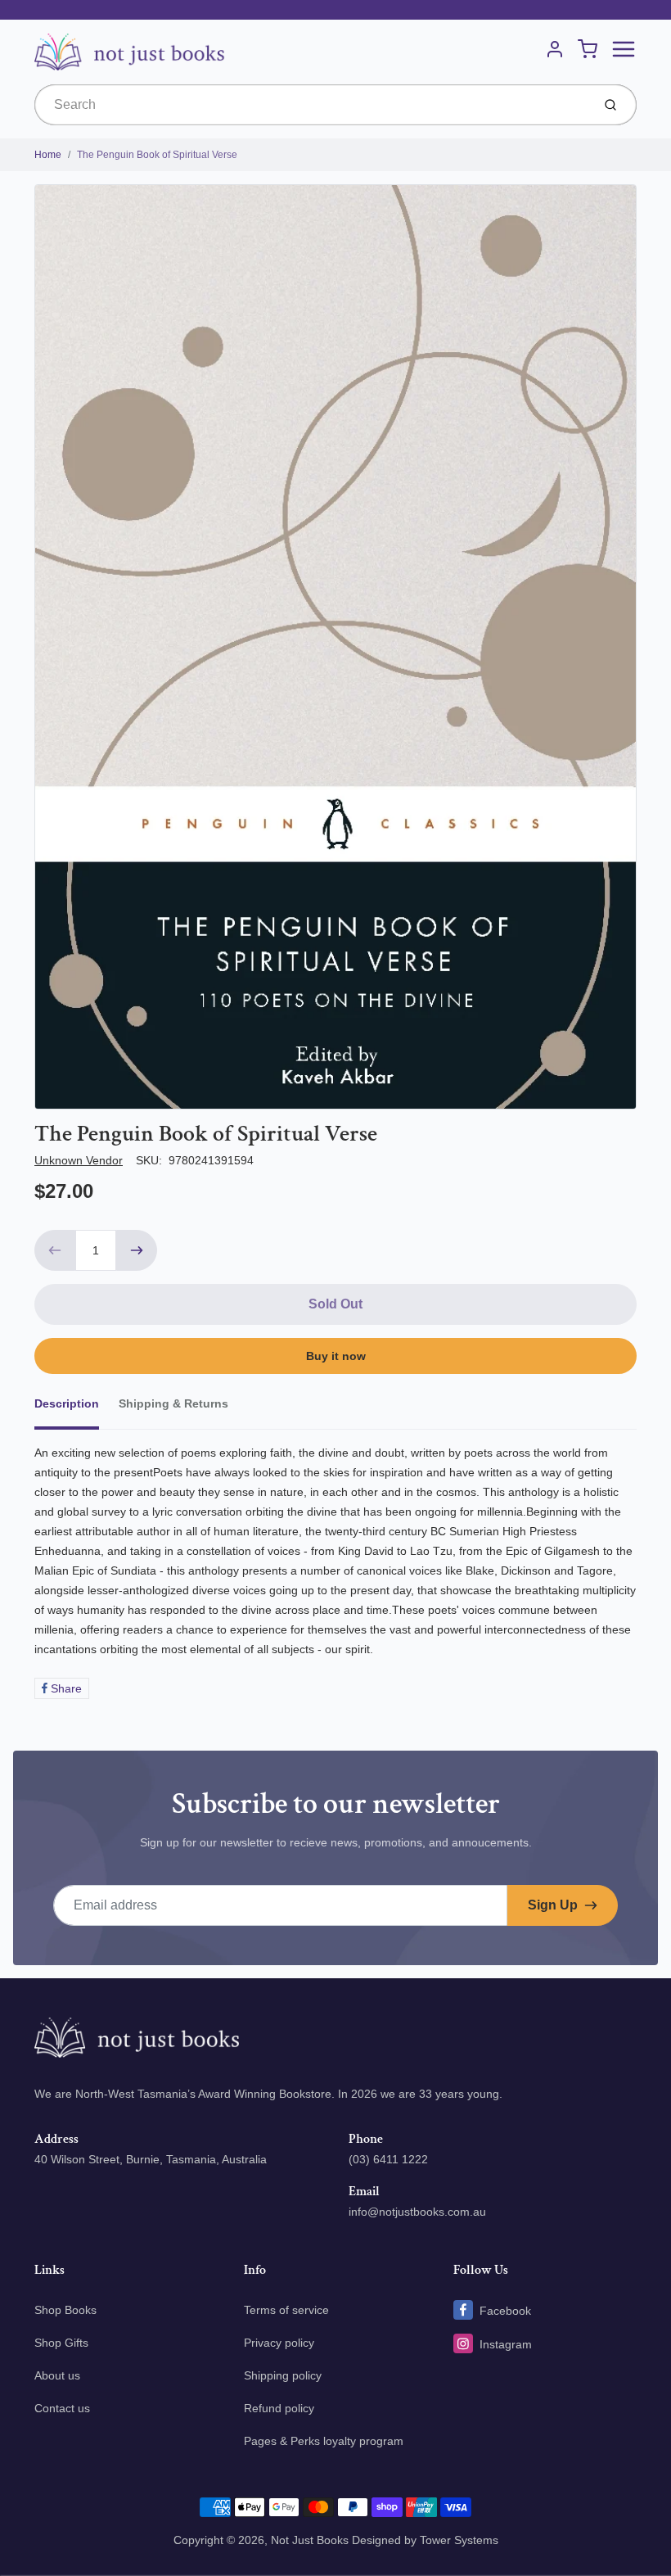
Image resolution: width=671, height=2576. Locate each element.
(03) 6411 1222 (388, 2159)
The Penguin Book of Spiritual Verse (157, 155)
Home (48, 155)
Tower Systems (459, 2540)
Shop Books (65, 2310)
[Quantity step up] (137, 1250)
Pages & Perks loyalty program (324, 2441)
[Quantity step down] (55, 1250)
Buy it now (336, 1356)
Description (67, 1403)
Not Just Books (310, 2540)
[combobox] (311, 105)
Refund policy (279, 2408)
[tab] (77, 1408)
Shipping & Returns (173, 1403)
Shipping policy (283, 2375)
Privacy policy (279, 2343)
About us (57, 2375)
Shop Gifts (61, 2343)
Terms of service (286, 2310)
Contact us (62, 2408)
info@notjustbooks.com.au (417, 2212)
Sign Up (553, 1905)
